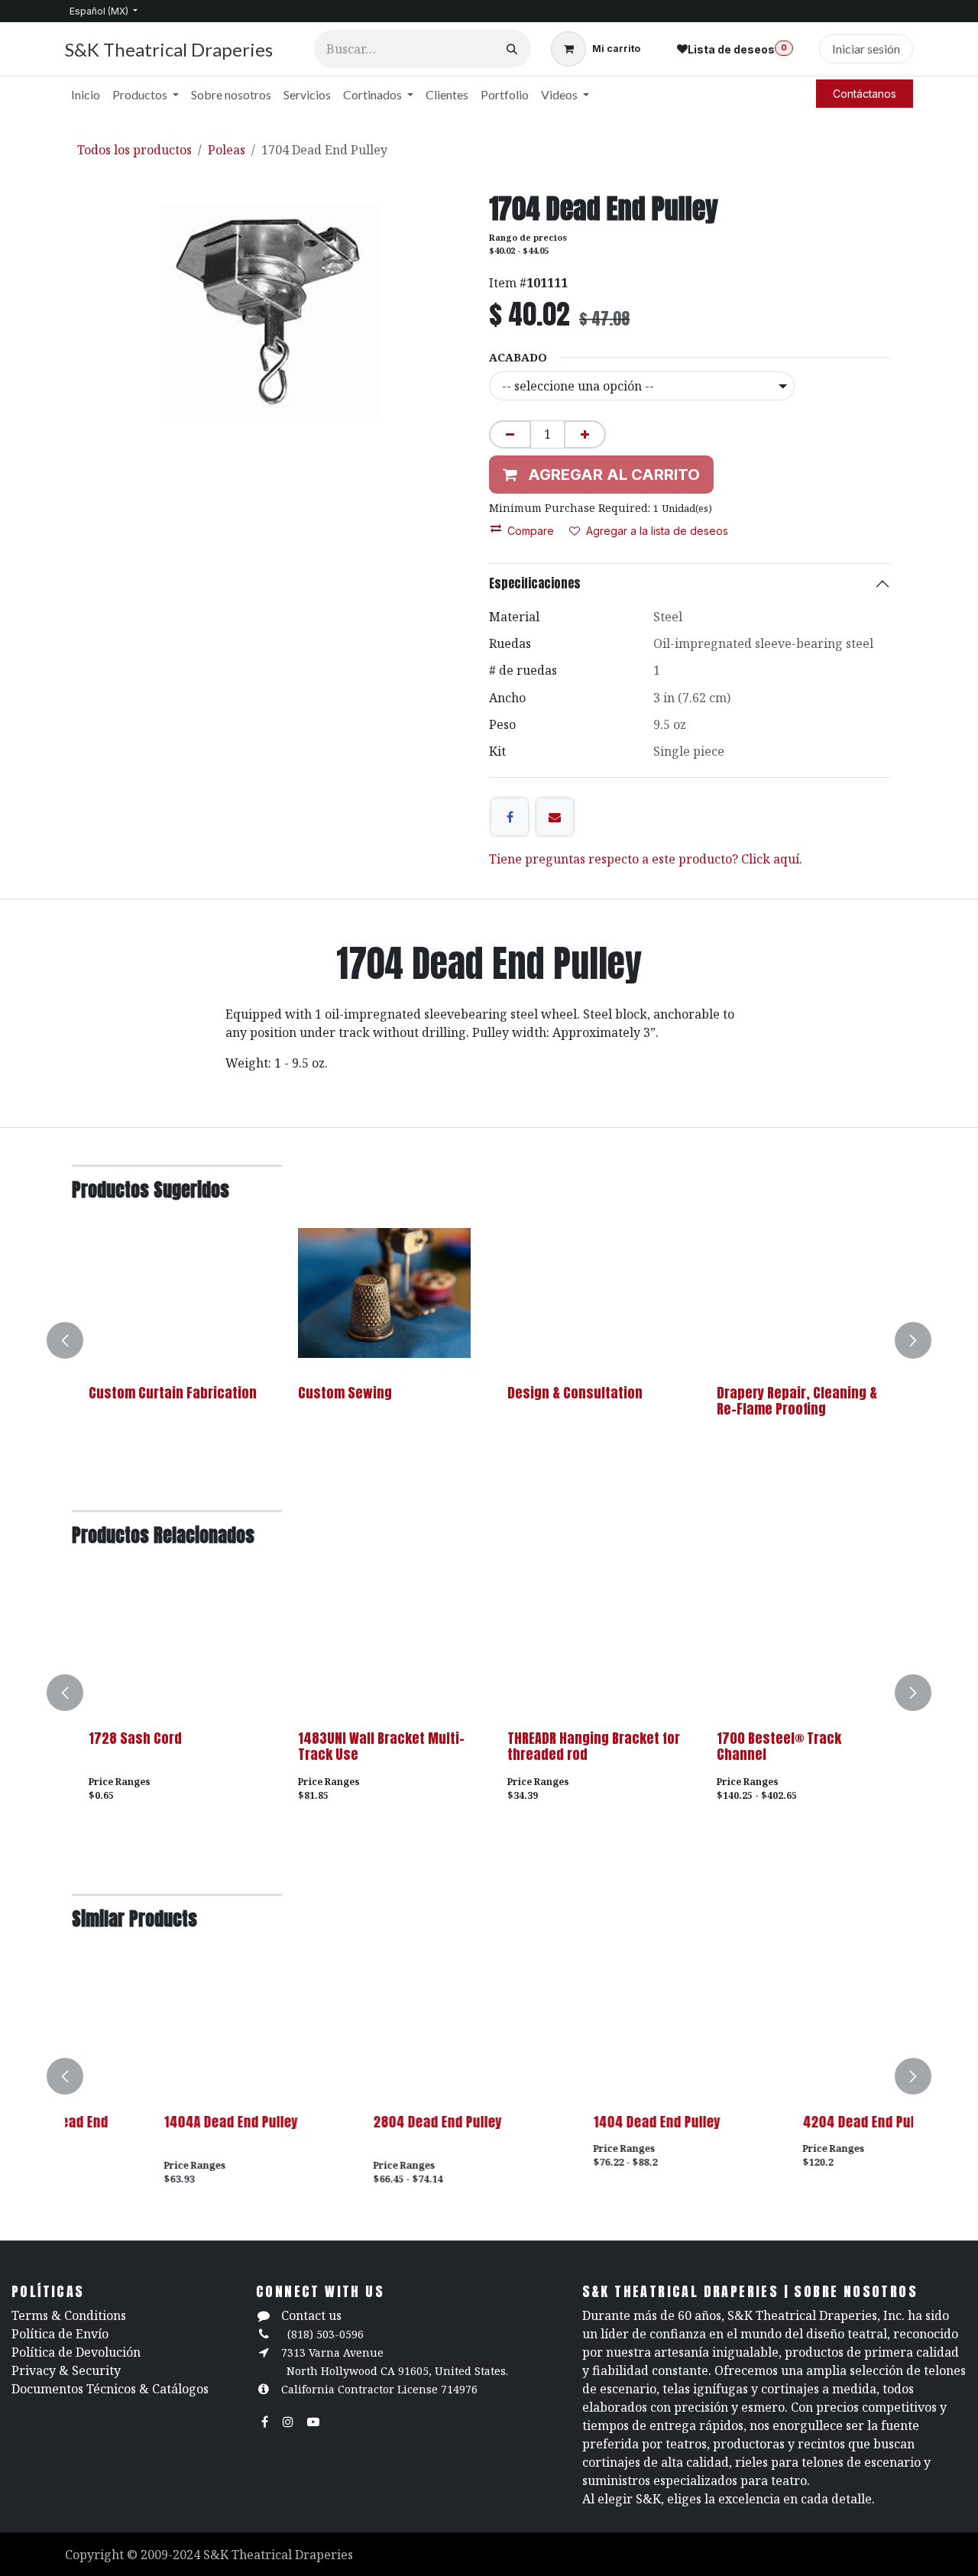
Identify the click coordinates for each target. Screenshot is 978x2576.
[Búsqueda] (512, 49)
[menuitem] (86, 95)
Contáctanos (865, 94)
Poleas (227, 150)
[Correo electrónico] (555, 817)
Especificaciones (535, 583)
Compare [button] (531, 531)
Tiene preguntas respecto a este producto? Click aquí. (646, 859)
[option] (489, 1340)
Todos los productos (134, 150)
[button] (74, 1340)
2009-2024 (172, 2555)
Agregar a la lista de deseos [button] (657, 531)
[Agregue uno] (585, 434)
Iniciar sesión (866, 49)
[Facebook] (510, 817)
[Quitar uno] (510, 434)
